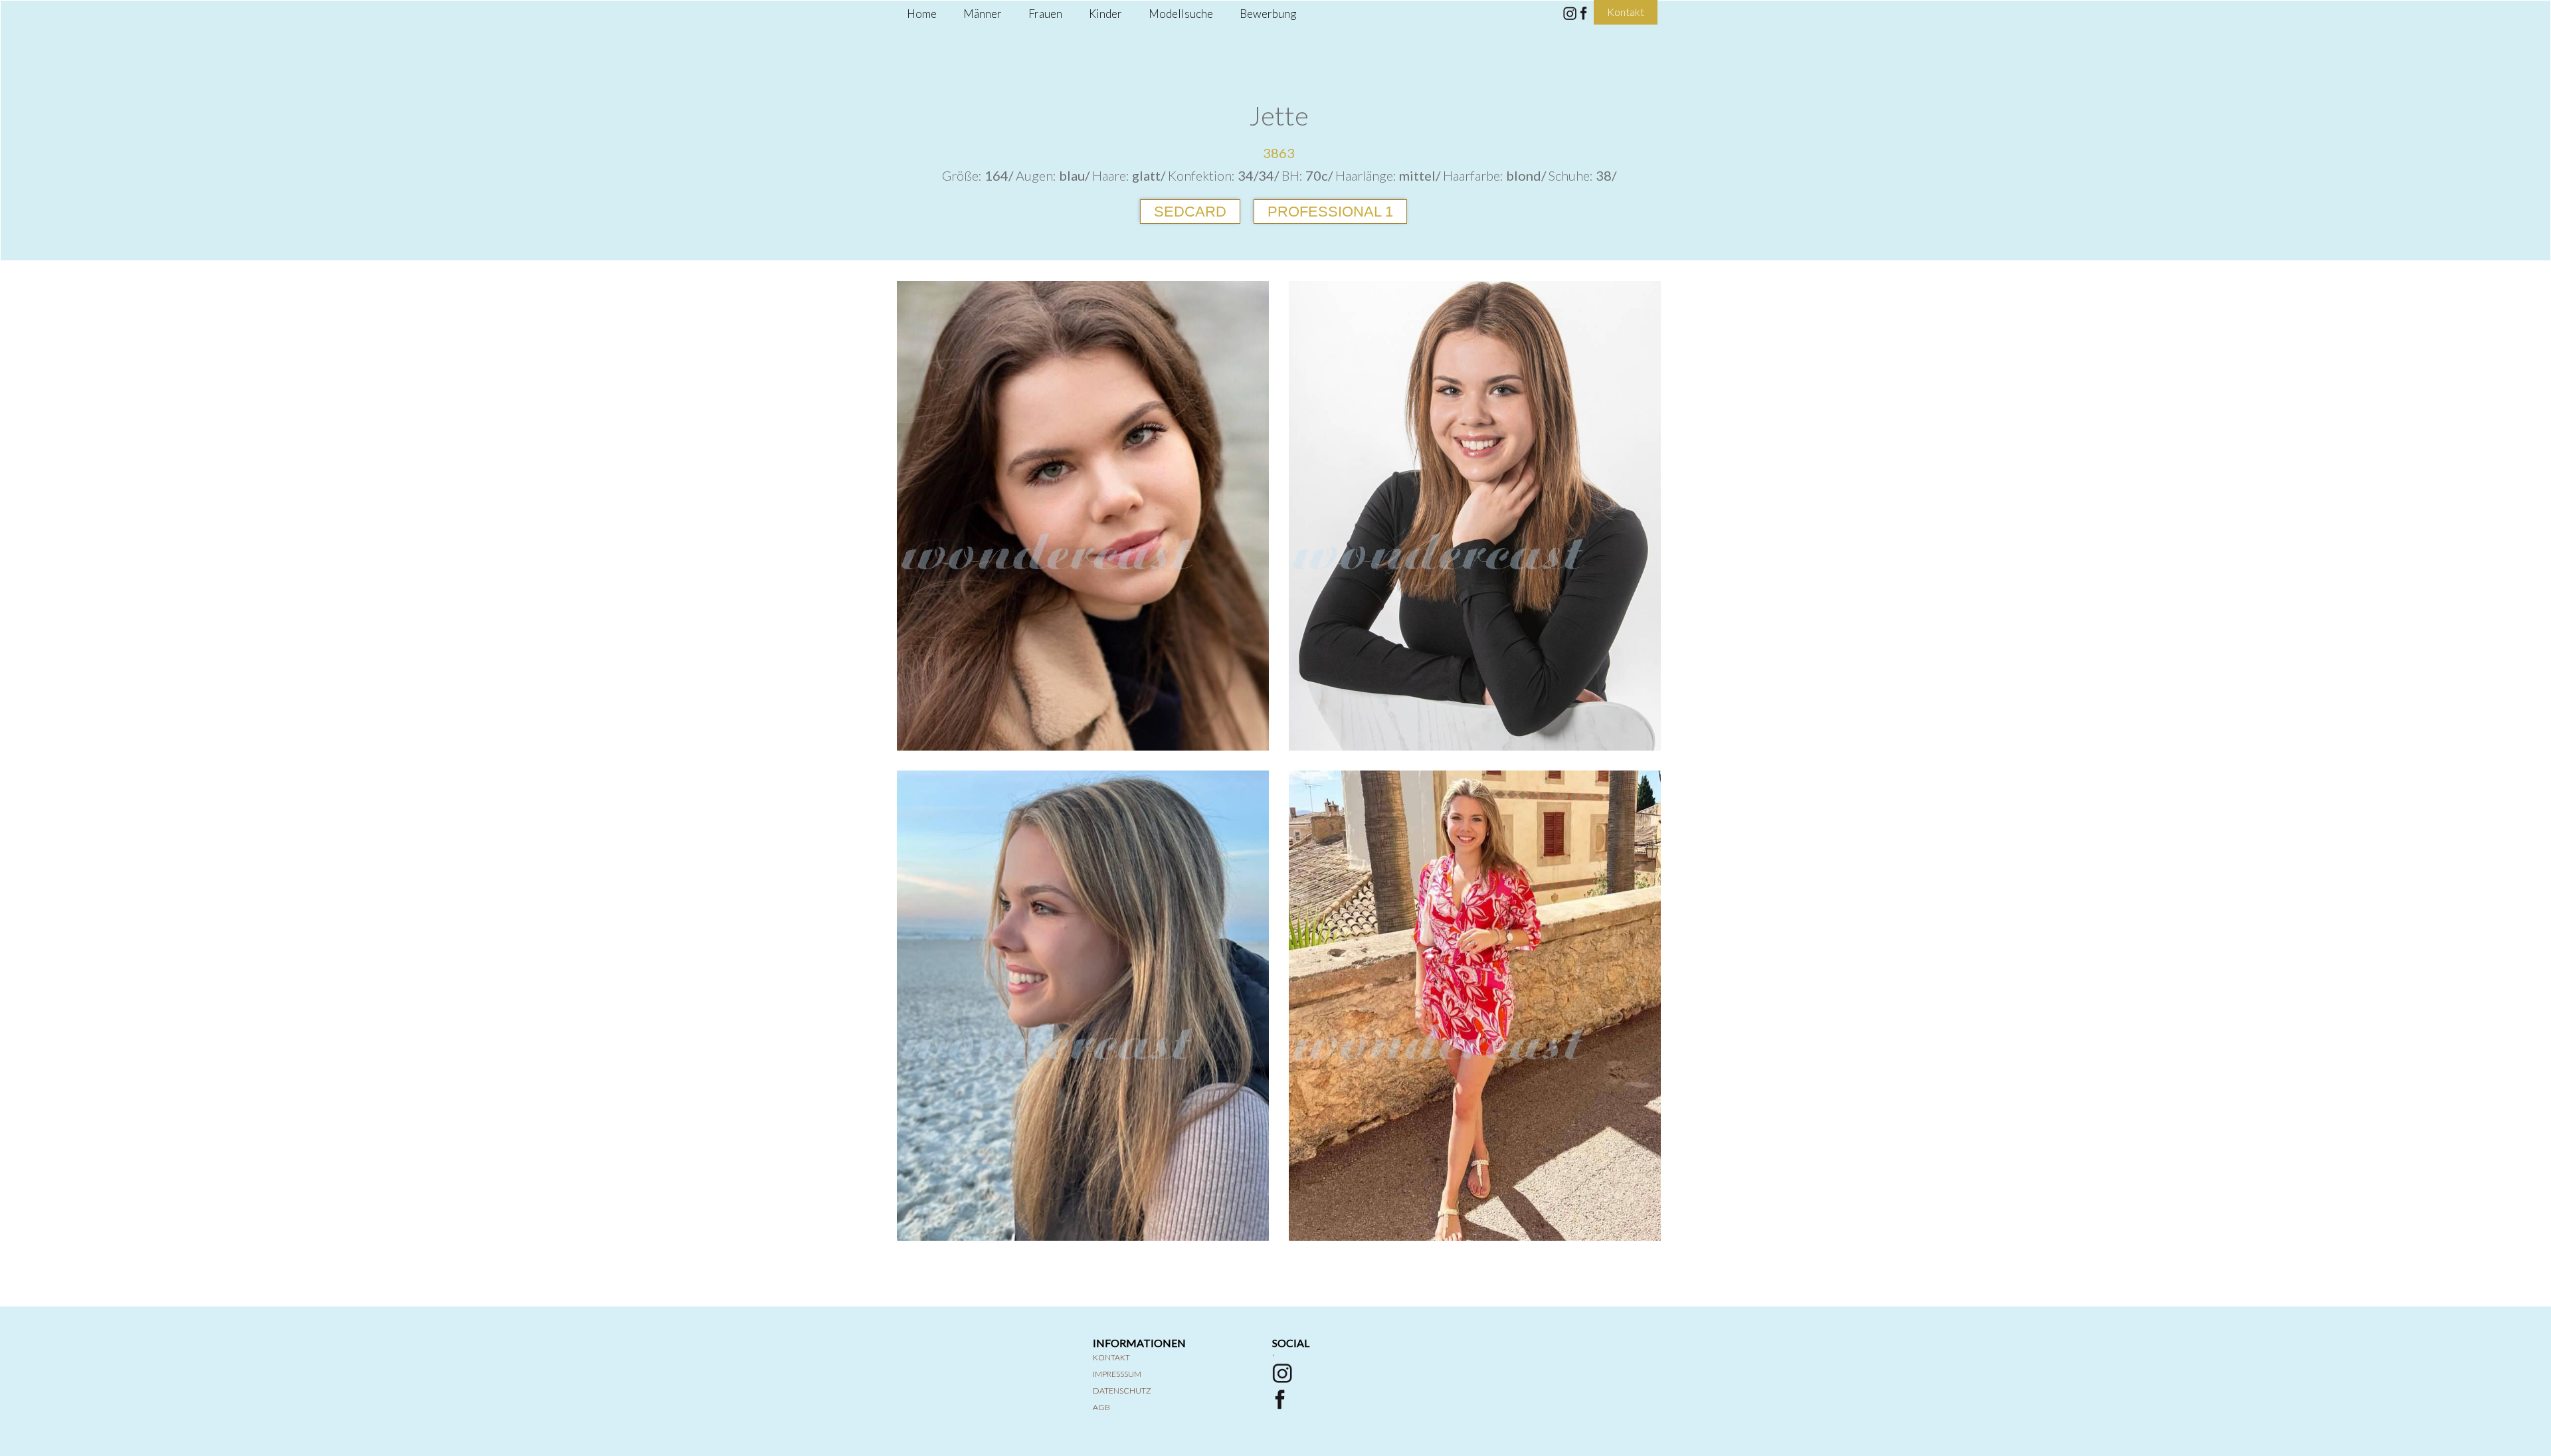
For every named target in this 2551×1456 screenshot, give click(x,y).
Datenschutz (1122, 1391)
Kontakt (1111, 1357)
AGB (1101, 1407)
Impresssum (1117, 1374)
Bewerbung (1268, 14)
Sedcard (1190, 212)
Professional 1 (1330, 212)
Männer (983, 14)
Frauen (1045, 14)
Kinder (1105, 14)
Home (922, 14)
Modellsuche (1181, 14)
